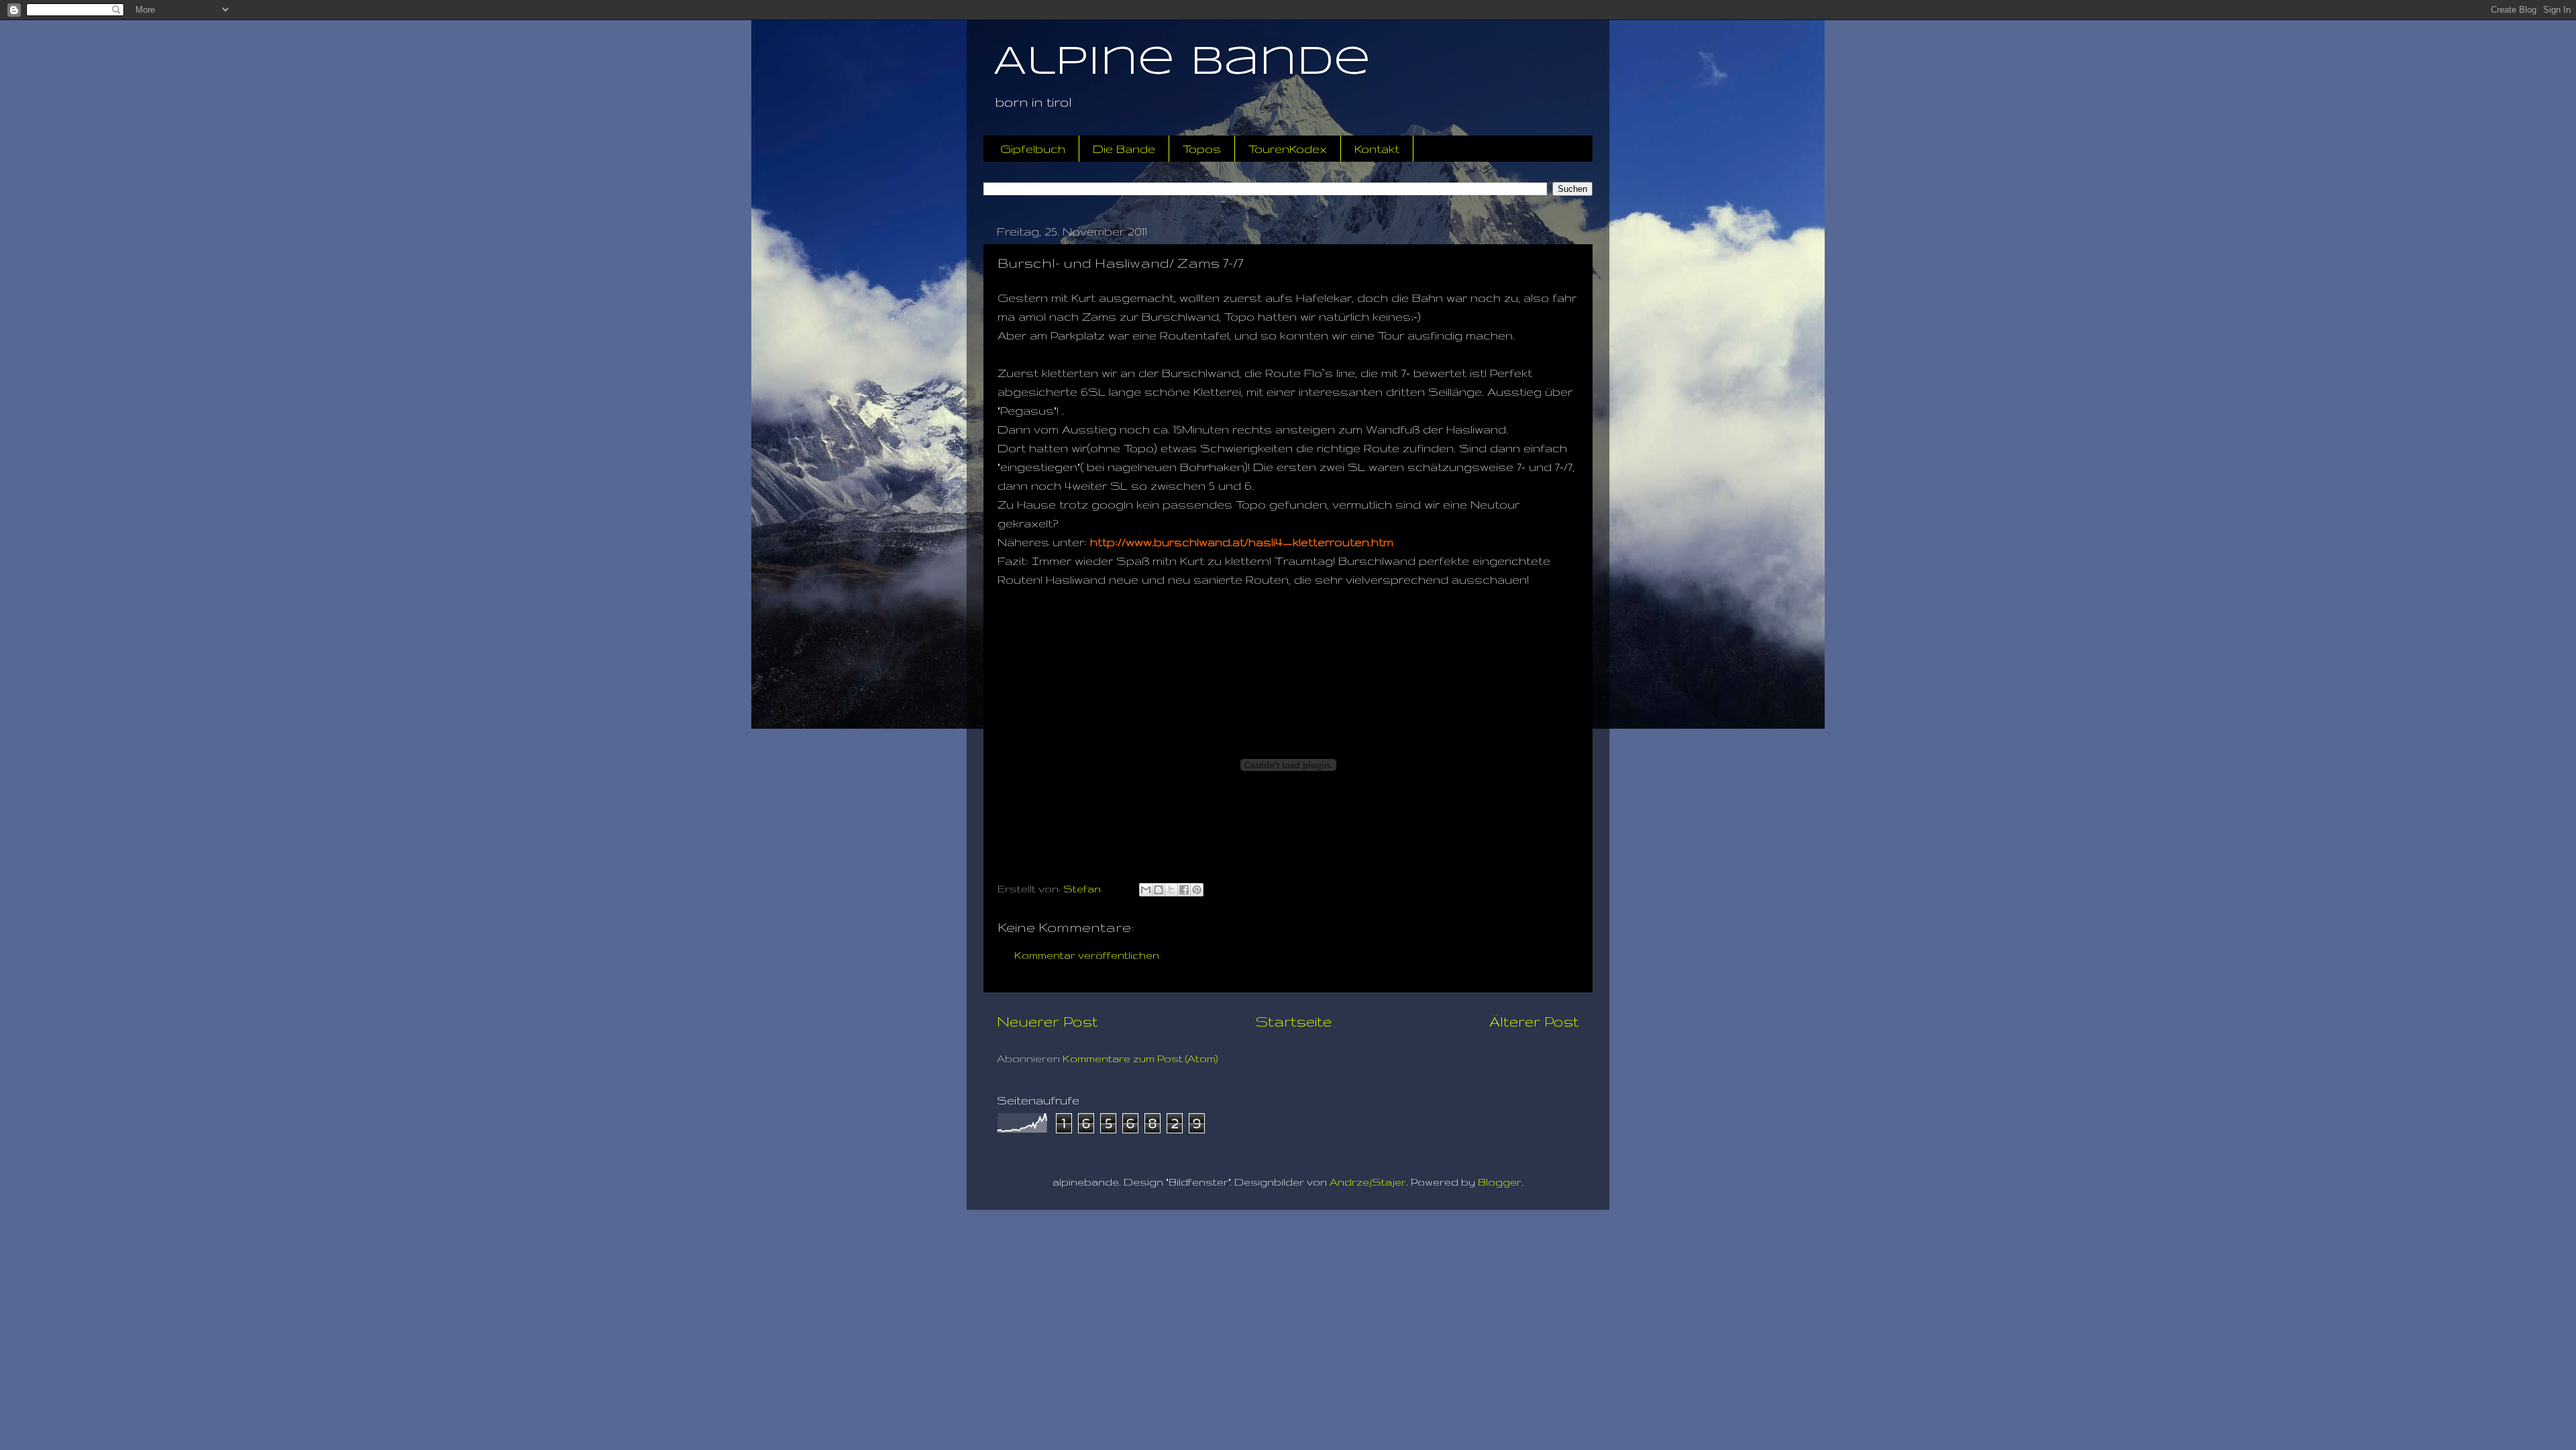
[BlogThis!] (1159, 890)
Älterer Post (1534, 1021)
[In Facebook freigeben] (1184, 890)
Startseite (1294, 1021)
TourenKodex (1288, 149)
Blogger (1500, 1182)
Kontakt (1377, 149)
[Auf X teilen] (1171, 890)
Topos (1202, 149)
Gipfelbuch (1033, 149)
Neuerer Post (1048, 1021)
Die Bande (1124, 149)
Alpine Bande (1182, 62)
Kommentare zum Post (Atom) (1140, 1058)
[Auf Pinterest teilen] (1197, 890)
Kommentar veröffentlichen (1087, 955)
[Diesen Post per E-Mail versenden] (1146, 890)
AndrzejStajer (1368, 1182)
